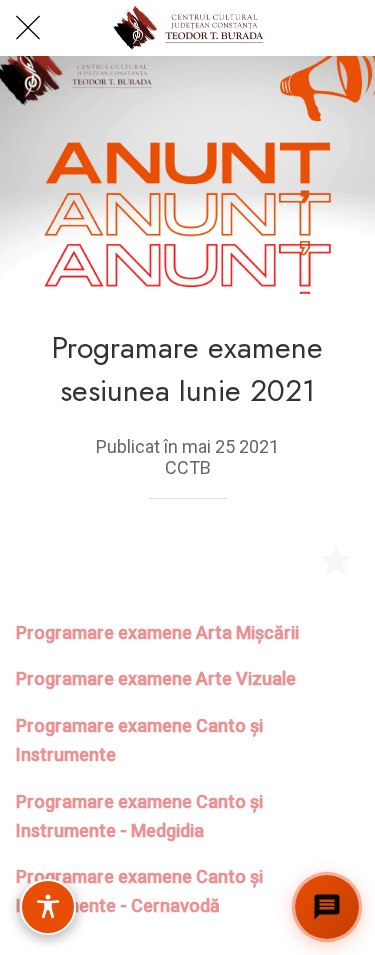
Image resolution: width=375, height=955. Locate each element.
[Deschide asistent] (327, 907)
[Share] (287, 559)
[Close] (28, 28)
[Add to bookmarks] (335, 559)
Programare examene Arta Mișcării (157, 632)
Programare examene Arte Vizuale (156, 678)
